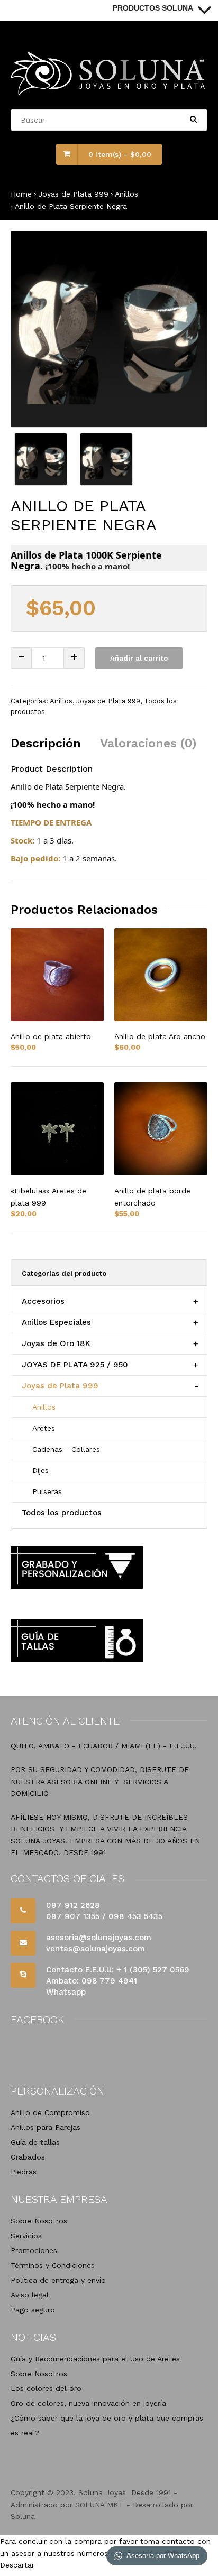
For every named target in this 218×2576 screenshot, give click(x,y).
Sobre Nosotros (39, 2221)
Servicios (26, 2236)
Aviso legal (30, 2295)
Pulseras (47, 1491)
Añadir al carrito (139, 658)
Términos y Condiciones (53, 2265)
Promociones (34, 2250)
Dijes (40, 1470)
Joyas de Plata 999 (73, 194)
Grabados (28, 2157)
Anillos (126, 194)
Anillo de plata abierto (51, 1036)
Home (21, 194)
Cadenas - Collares (66, 1449)
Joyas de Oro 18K (56, 1343)
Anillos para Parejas (46, 2127)
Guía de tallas (35, 2142)
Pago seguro (33, 2310)
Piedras (24, 2172)
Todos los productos (62, 1513)
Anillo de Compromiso (50, 2112)
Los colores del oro (46, 2388)
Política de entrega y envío (58, 2280)
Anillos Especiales (56, 1322)
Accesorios (43, 1301)
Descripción (46, 743)
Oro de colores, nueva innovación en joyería (88, 2403)
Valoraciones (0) (148, 743)
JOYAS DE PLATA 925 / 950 (75, 1365)
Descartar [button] (17, 2565)
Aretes (44, 1428)
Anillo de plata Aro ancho (160, 1036)
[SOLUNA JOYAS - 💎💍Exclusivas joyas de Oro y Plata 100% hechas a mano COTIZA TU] (109, 93)
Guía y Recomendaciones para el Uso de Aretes (95, 2359)
